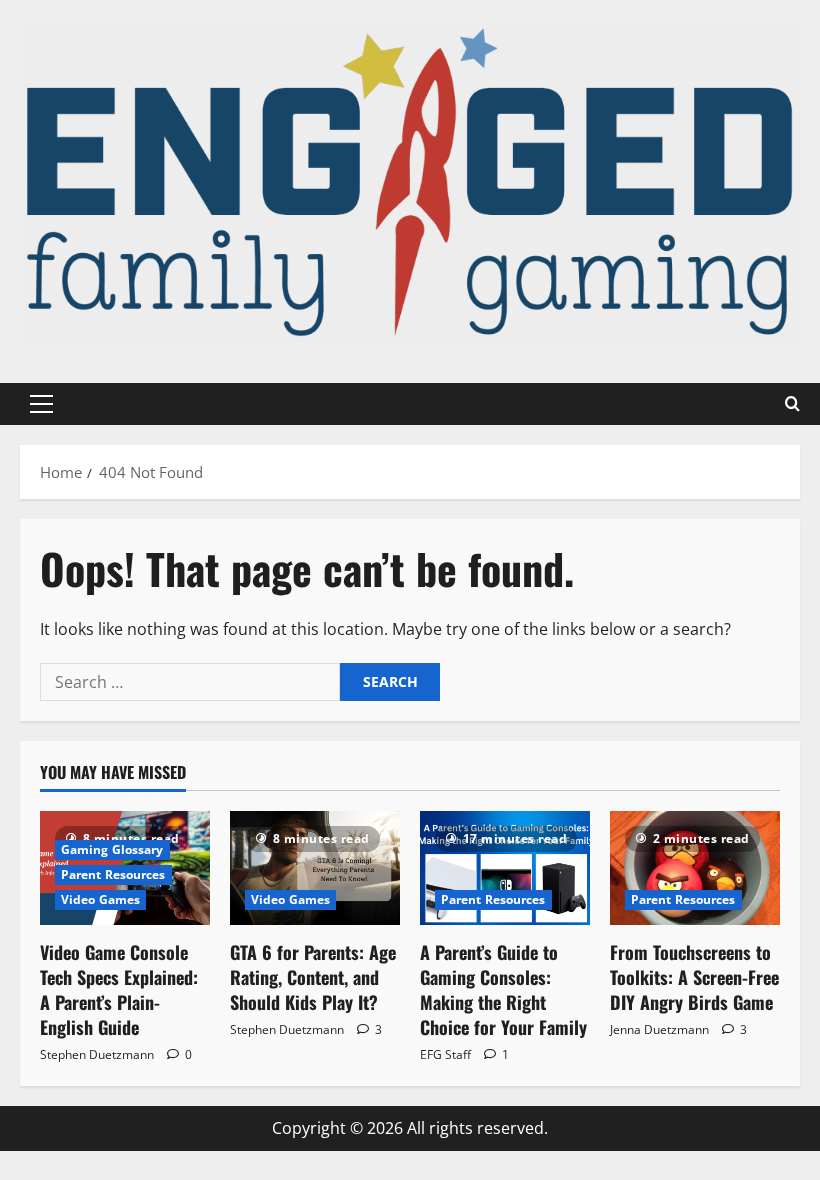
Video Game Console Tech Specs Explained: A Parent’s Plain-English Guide (119, 990)
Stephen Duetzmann (97, 1054)
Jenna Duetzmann (659, 1029)
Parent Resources (113, 874)
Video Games (100, 899)
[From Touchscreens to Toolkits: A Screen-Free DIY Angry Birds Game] (695, 867)
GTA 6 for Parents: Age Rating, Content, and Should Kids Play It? (313, 977)
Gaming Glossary (112, 849)
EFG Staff (445, 1054)
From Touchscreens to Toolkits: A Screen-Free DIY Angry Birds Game (694, 977)
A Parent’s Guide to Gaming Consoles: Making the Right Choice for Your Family (503, 990)
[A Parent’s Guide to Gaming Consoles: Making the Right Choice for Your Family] (505, 867)
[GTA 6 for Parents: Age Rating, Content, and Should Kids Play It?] (315, 867)
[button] (41, 404)
